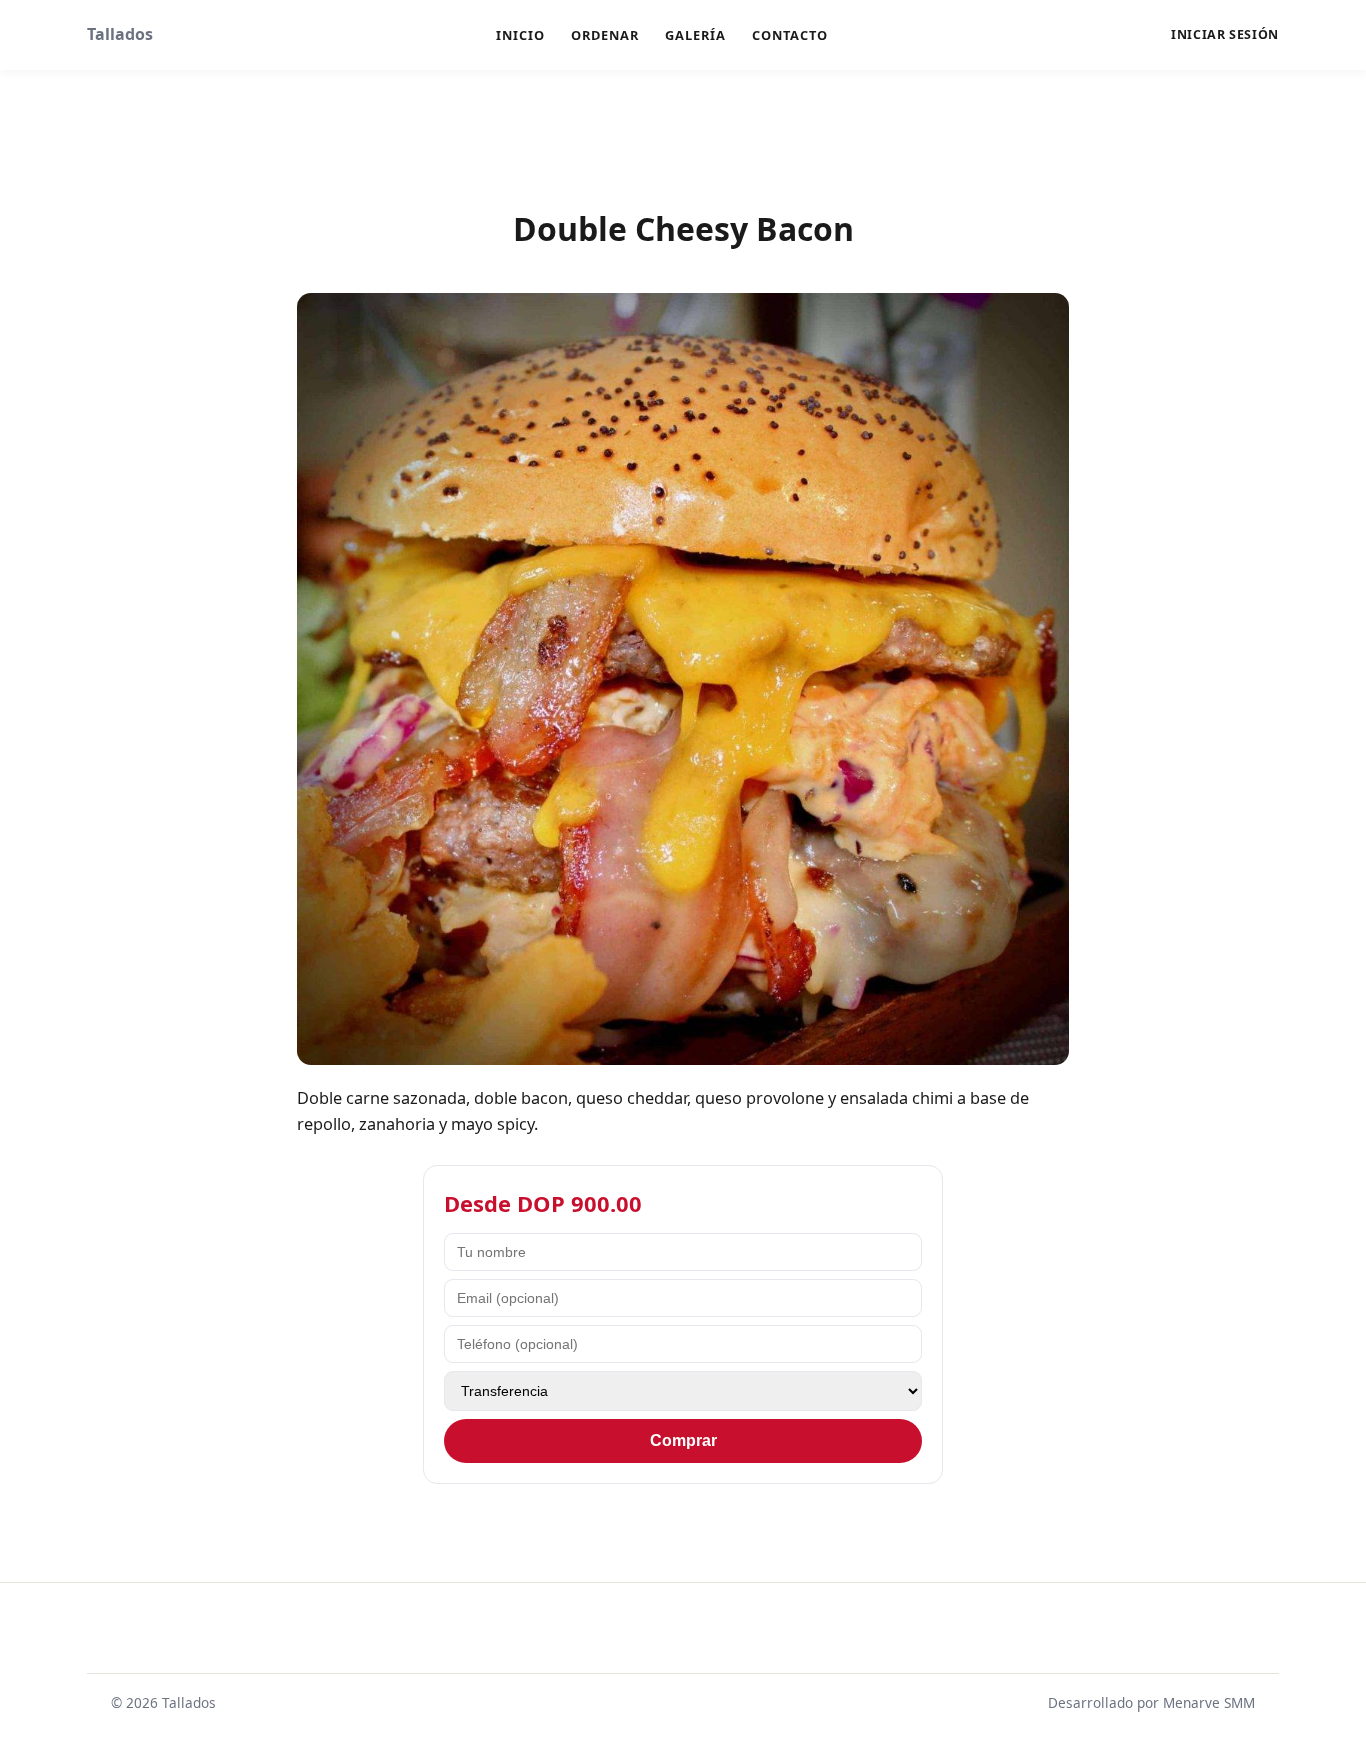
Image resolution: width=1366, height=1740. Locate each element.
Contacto (790, 35)
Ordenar (605, 35)
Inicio (520, 35)
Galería (695, 35)
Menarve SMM (1209, 1702)
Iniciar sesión (1225, 35)
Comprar (683, 1440)
